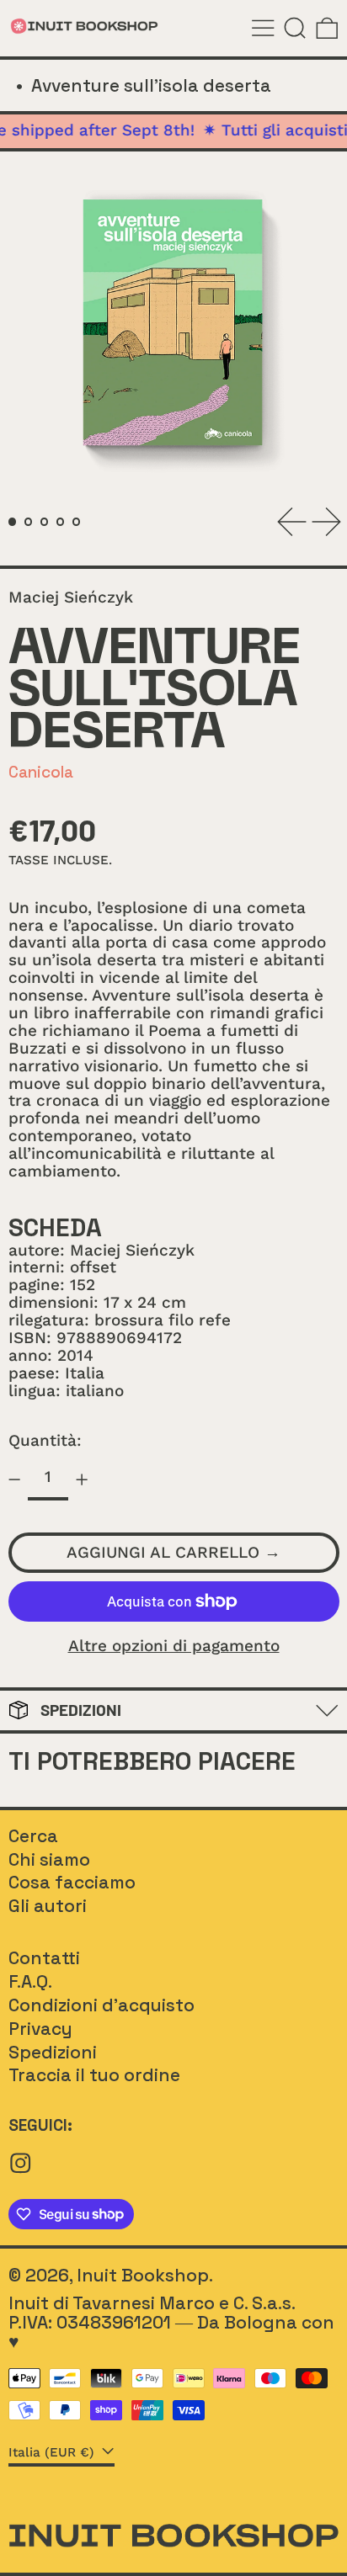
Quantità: (45, 1440)
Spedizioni (53, 2052)
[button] (295, 28)
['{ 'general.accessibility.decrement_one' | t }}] (14, 1479)
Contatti (44, 1958)
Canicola (41, 772)
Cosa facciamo (72, 1882)
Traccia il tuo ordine (94, 2075)
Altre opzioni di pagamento (174, 1647)
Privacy (40, 2029)
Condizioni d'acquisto (101, 2005)
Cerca (33, 1836)
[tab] (13, 522)
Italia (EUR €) (53, 2452)
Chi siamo (49, 1859)
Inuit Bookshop (143, 2275)
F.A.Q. (30, 1981)
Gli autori (48, 1906)
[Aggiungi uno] (82, 1479)
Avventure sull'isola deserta (151, 85)
